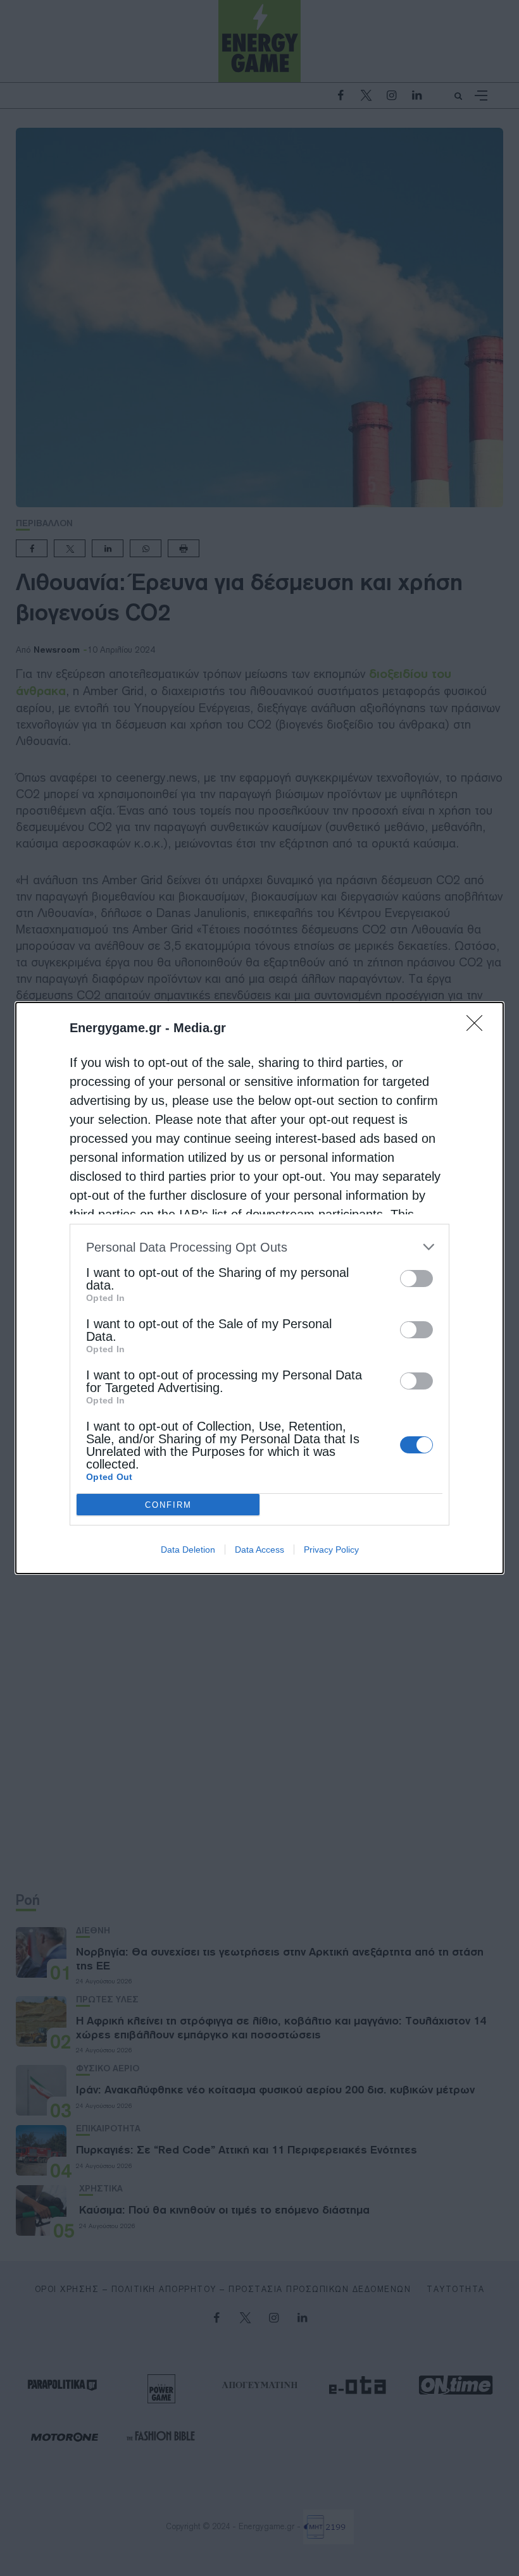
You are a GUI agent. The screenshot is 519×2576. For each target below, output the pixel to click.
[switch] (416, 1279)
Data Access (259, 1550)
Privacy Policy (331, 1550)
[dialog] (259, 1288)
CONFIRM (168, 1505)
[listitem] (259, 1247)
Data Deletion (188, 1550)
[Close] (478, 1027)
